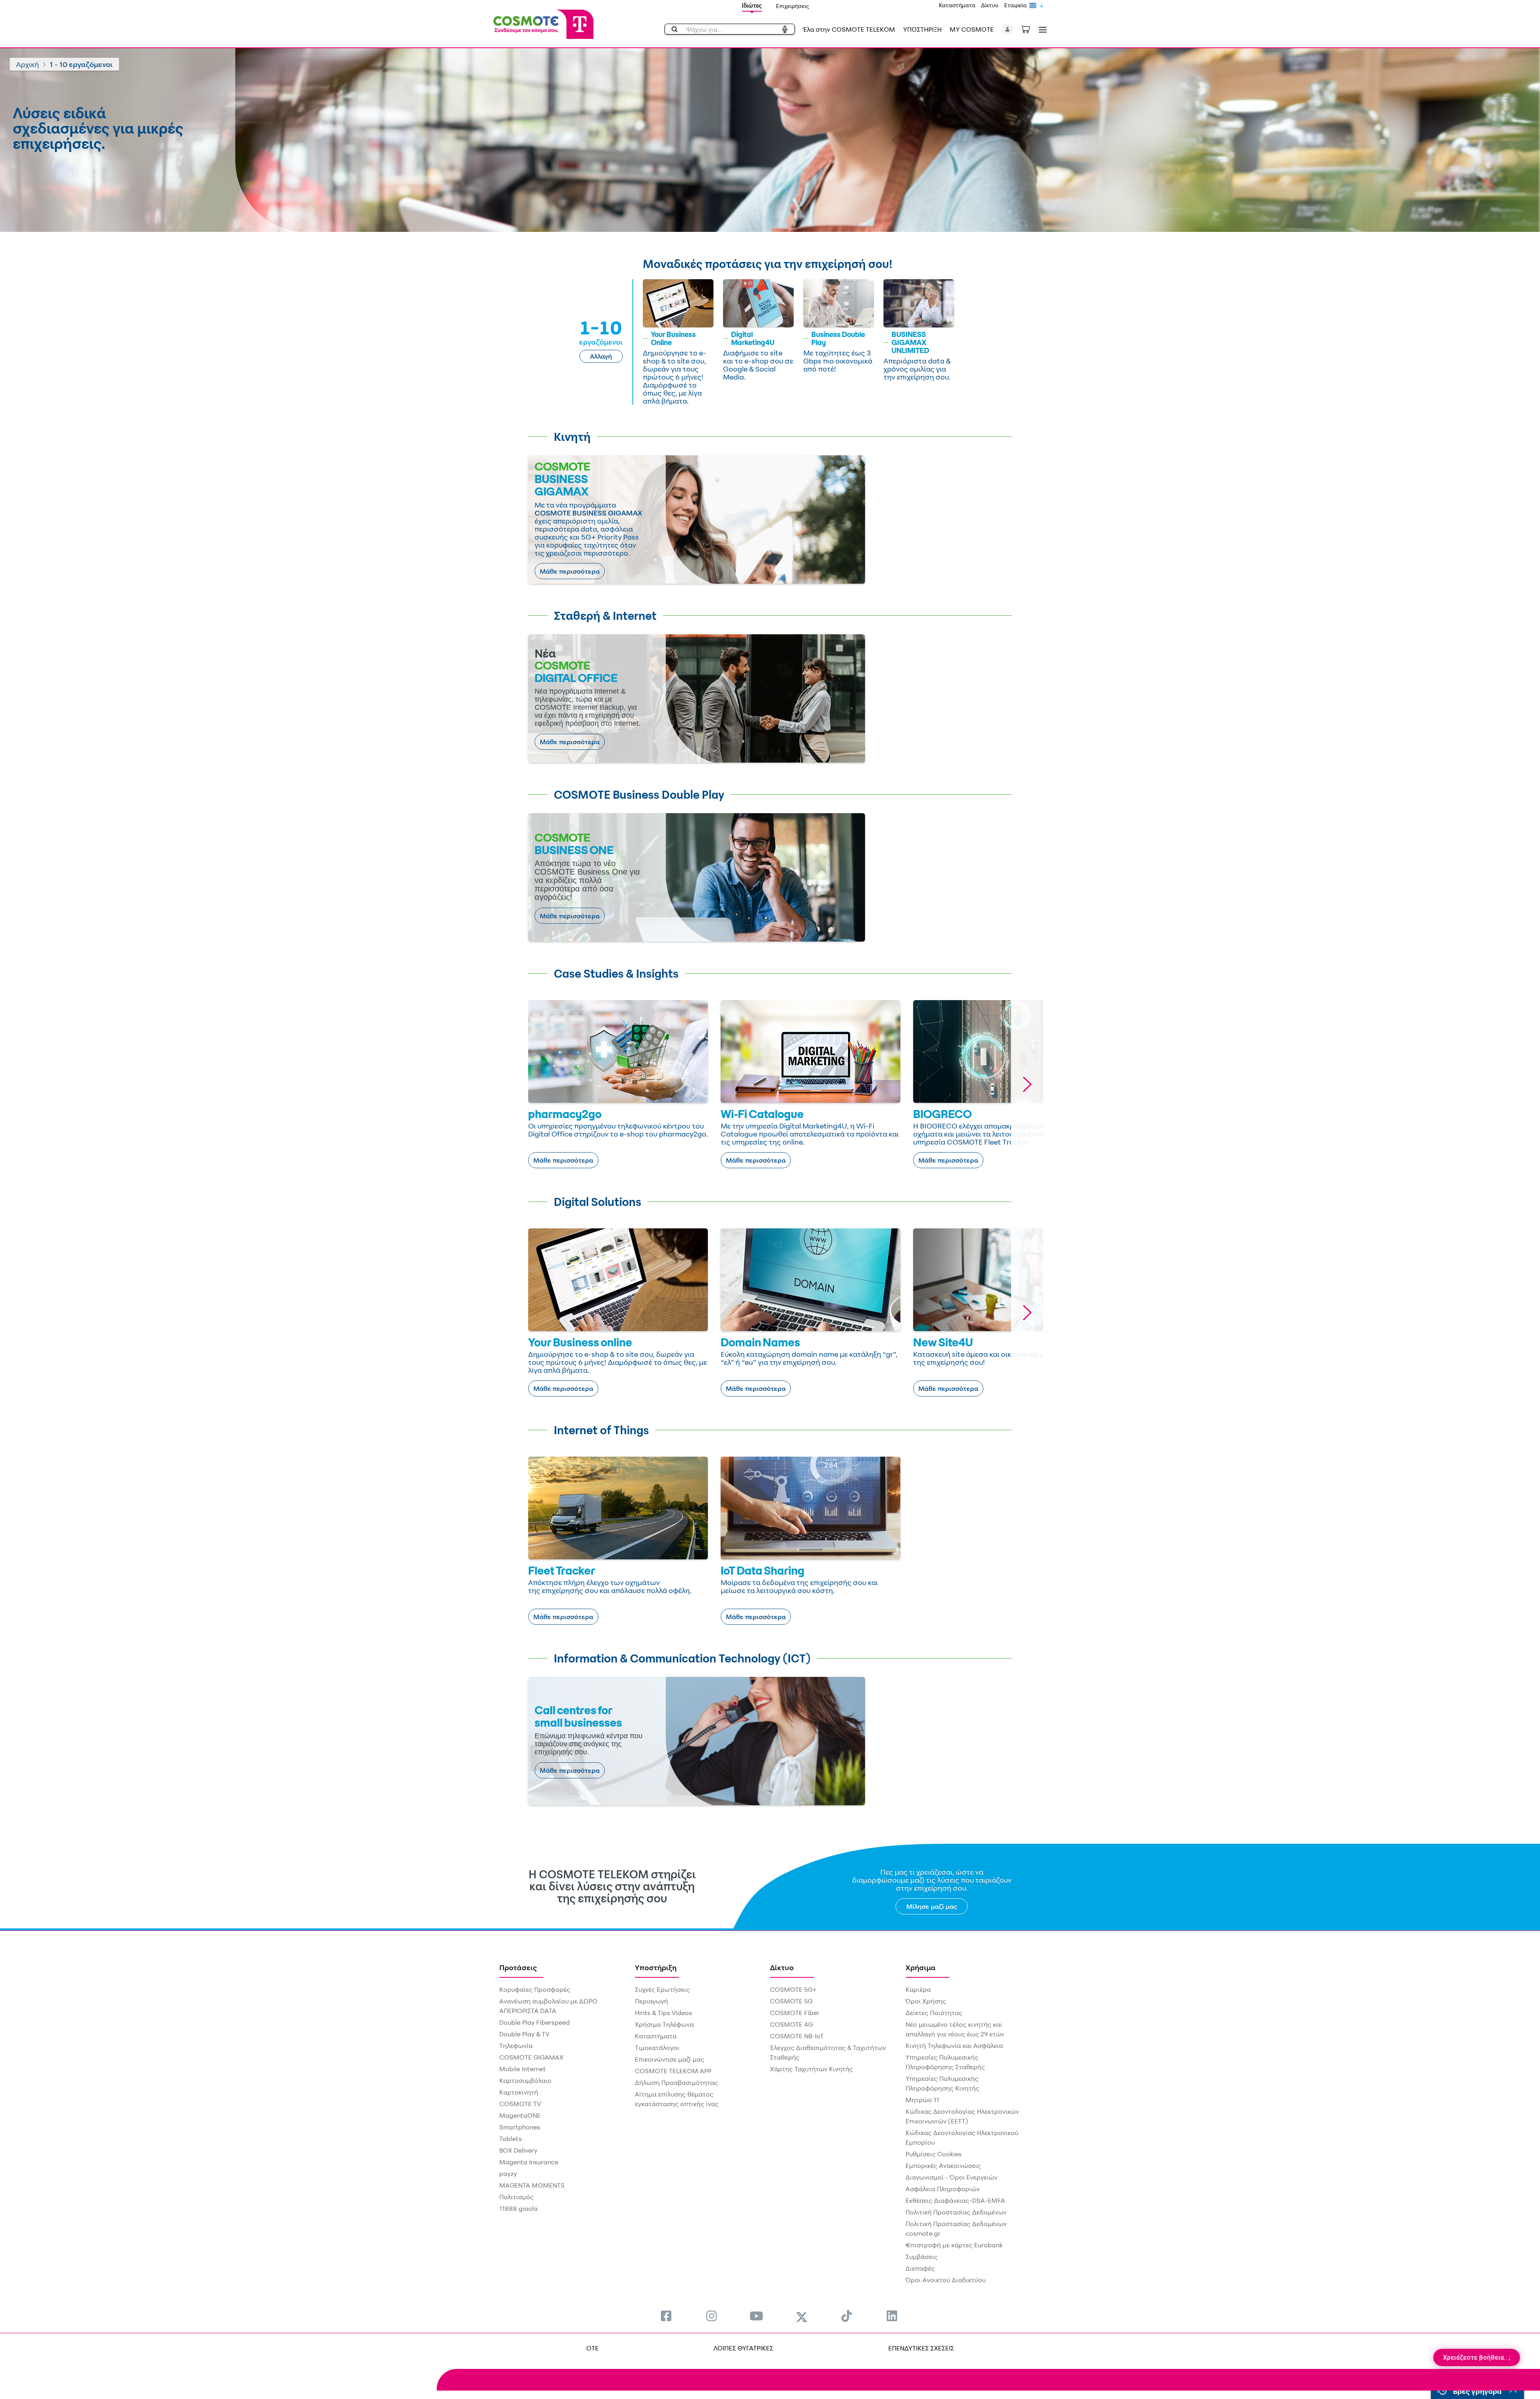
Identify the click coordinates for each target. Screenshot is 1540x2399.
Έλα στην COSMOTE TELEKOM (849, 29)
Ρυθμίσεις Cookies (934, 2154)
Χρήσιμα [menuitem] (921, 1967)
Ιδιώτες (752, 5)
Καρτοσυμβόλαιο (525, 2080)
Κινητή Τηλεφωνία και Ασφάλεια (954, 2046)
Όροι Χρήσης (926, 2001)
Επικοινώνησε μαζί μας (670, 2059)
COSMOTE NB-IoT (797, 2036)
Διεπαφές (920, 2268)
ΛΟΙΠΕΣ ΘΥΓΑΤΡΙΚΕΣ (743, 2348)
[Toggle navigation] (1041, 29)
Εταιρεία (1015, 5)
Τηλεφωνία (516, 2046)
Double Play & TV (524, 2034)
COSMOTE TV (520, 2104)
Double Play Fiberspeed (535, 2022)
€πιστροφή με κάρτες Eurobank (954, 2245)
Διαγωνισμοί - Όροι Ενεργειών (951, 2177)
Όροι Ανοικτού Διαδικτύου (946, 2280)
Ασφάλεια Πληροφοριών (943, 2189)
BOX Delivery (518, 2150)
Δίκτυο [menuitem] (782, 1967)
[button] (1008, 29)
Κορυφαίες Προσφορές (535, 1989)
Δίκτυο (990, 5)
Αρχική (27, 64)
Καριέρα (918, 1989)
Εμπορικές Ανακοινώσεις (943, 2166)
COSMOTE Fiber (795, 2013)
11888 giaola (519, 2208)
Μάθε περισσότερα (570, 571)
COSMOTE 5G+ (793, 1989)
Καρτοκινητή (519, 2092)
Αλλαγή (601, 356)
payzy (508, 2174)
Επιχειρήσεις (793, 6)
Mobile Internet (523, 2069)
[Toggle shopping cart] (1030, 28)
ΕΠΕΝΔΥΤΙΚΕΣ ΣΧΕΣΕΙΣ (921, 2348)
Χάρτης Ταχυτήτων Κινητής (812, 2069)
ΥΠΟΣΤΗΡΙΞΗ (922, 29)
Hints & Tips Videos (664, 2013)
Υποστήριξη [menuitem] (656, 1967)
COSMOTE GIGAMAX (531, 2057)
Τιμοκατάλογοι (657, 2048)
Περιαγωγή (651, 2001)
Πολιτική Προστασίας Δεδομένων (956, 2212)
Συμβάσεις (922, 2257)
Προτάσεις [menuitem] (518, 1967)
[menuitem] (666, 2316)
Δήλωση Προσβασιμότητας (676, 2082)
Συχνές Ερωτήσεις (662, 1989)
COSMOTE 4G (791, 2024)
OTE (593, 2348)
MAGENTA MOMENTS (532, 2185)
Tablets (511, 2139)
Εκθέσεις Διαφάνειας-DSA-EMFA (955, 2200)
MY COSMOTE (972, 29)
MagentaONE (520, 2115)
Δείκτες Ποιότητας (934, 2013)
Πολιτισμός (517, 2197)
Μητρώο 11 (922, 2100)
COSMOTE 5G (791, 2001)
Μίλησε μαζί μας (932, 1906)
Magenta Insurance (529, 2162)
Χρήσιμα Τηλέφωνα (664, 2024)
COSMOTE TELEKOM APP (673, 2071)
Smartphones (520, 2127)
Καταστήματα (957, 5)
